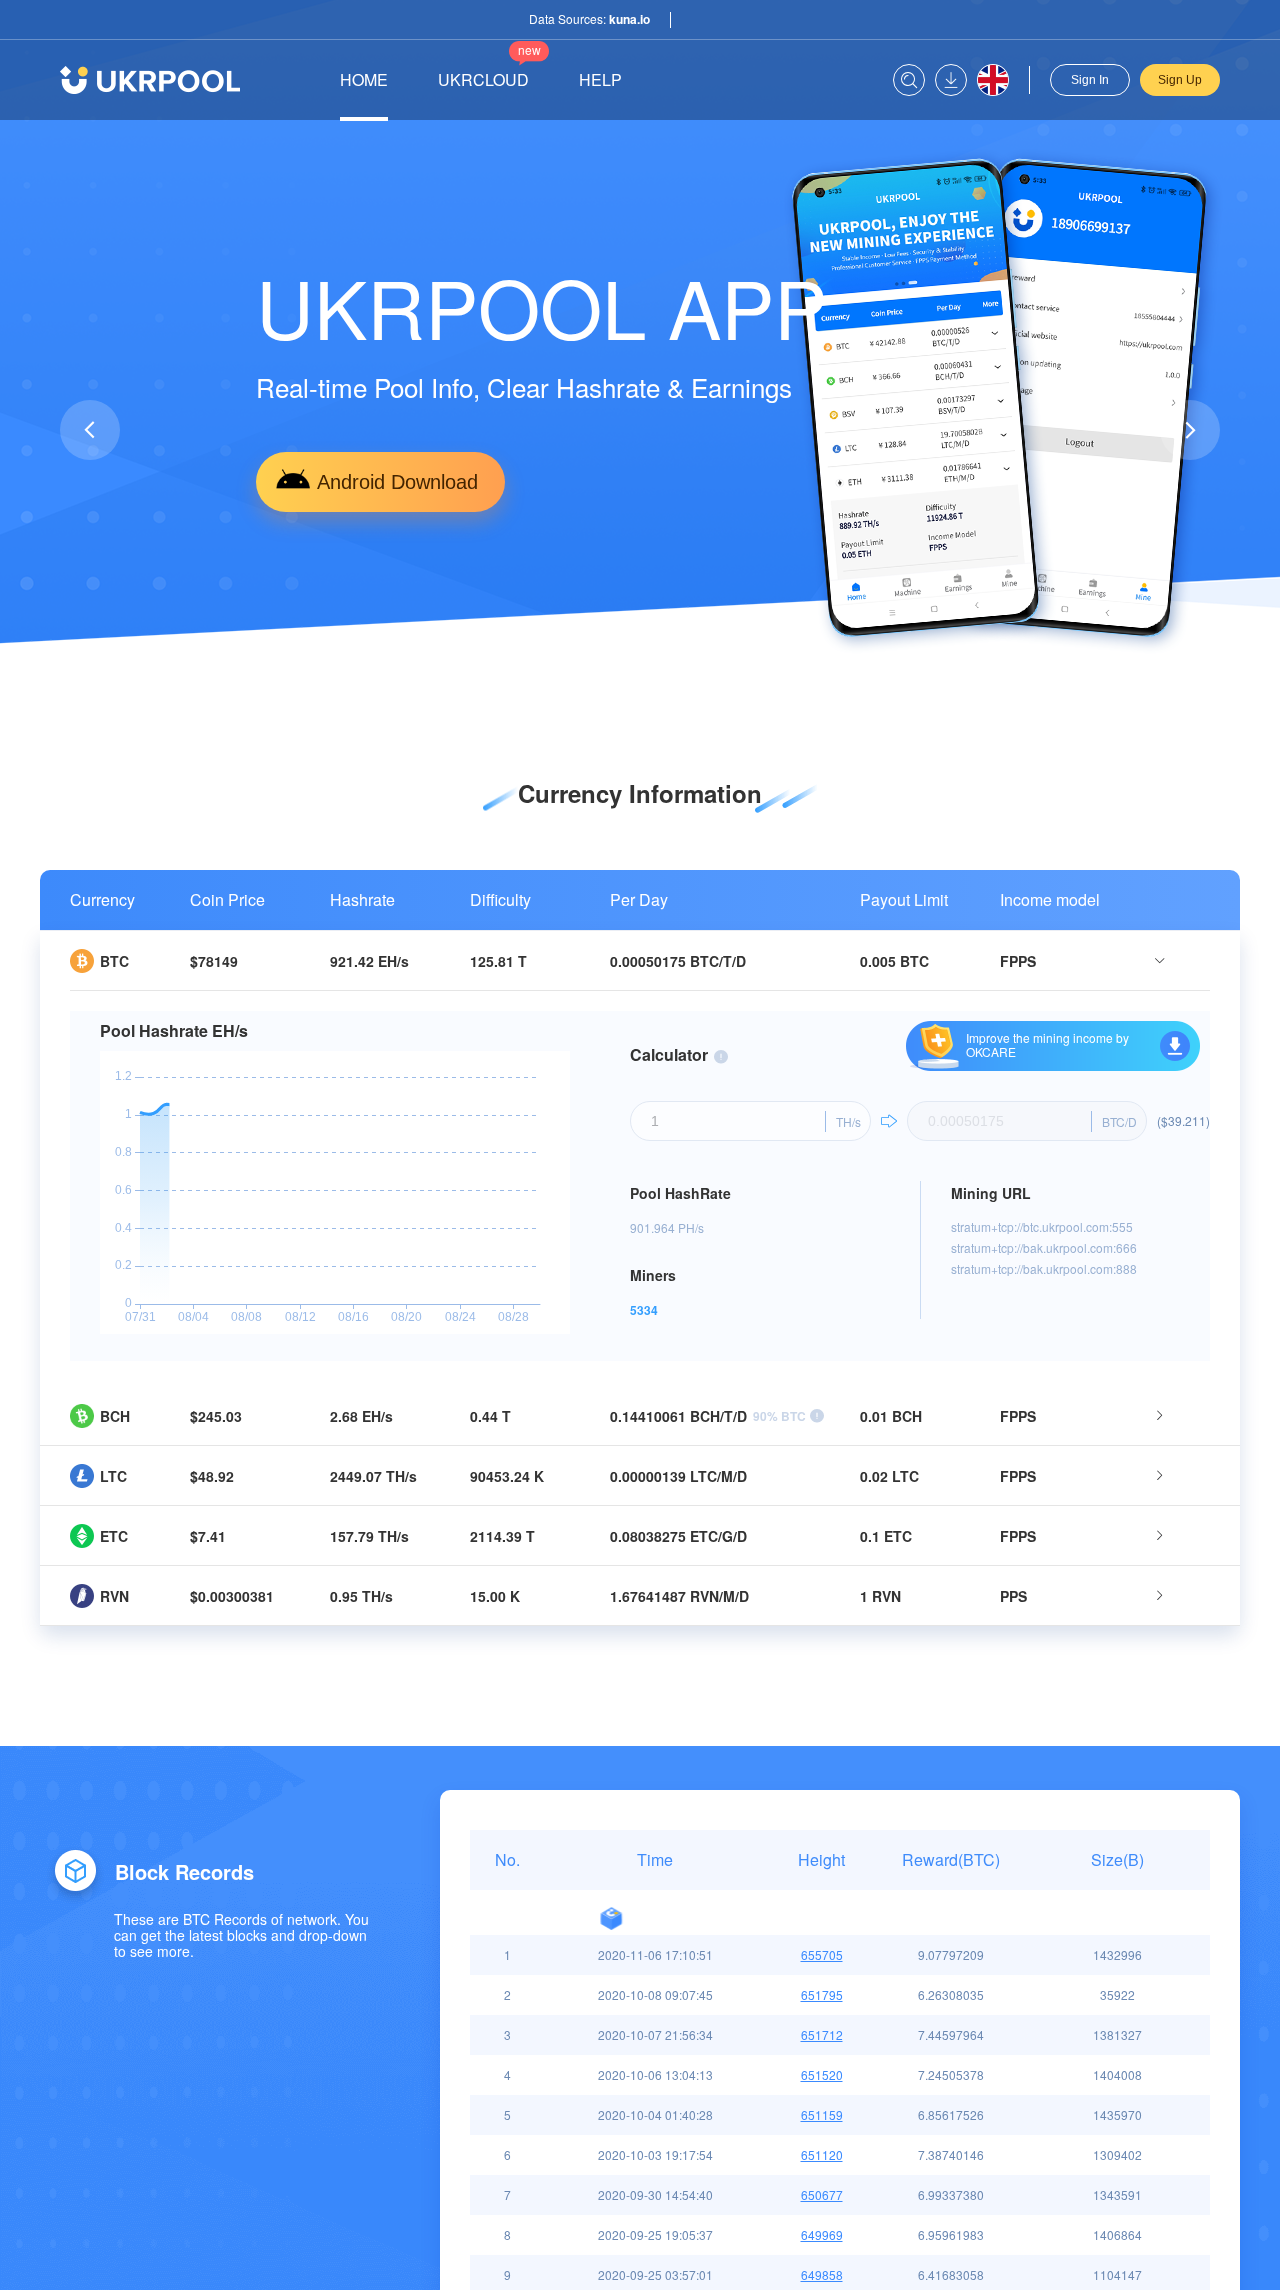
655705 (822, 1954)
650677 (822, 2194)
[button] (626, 644)
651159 (822, 2114)
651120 (822, 2154)
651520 (822, 2074)
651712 (822, 2034)
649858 (822, 2274)
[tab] (640, 961)
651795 (822, 1994)
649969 (822, 2234)
